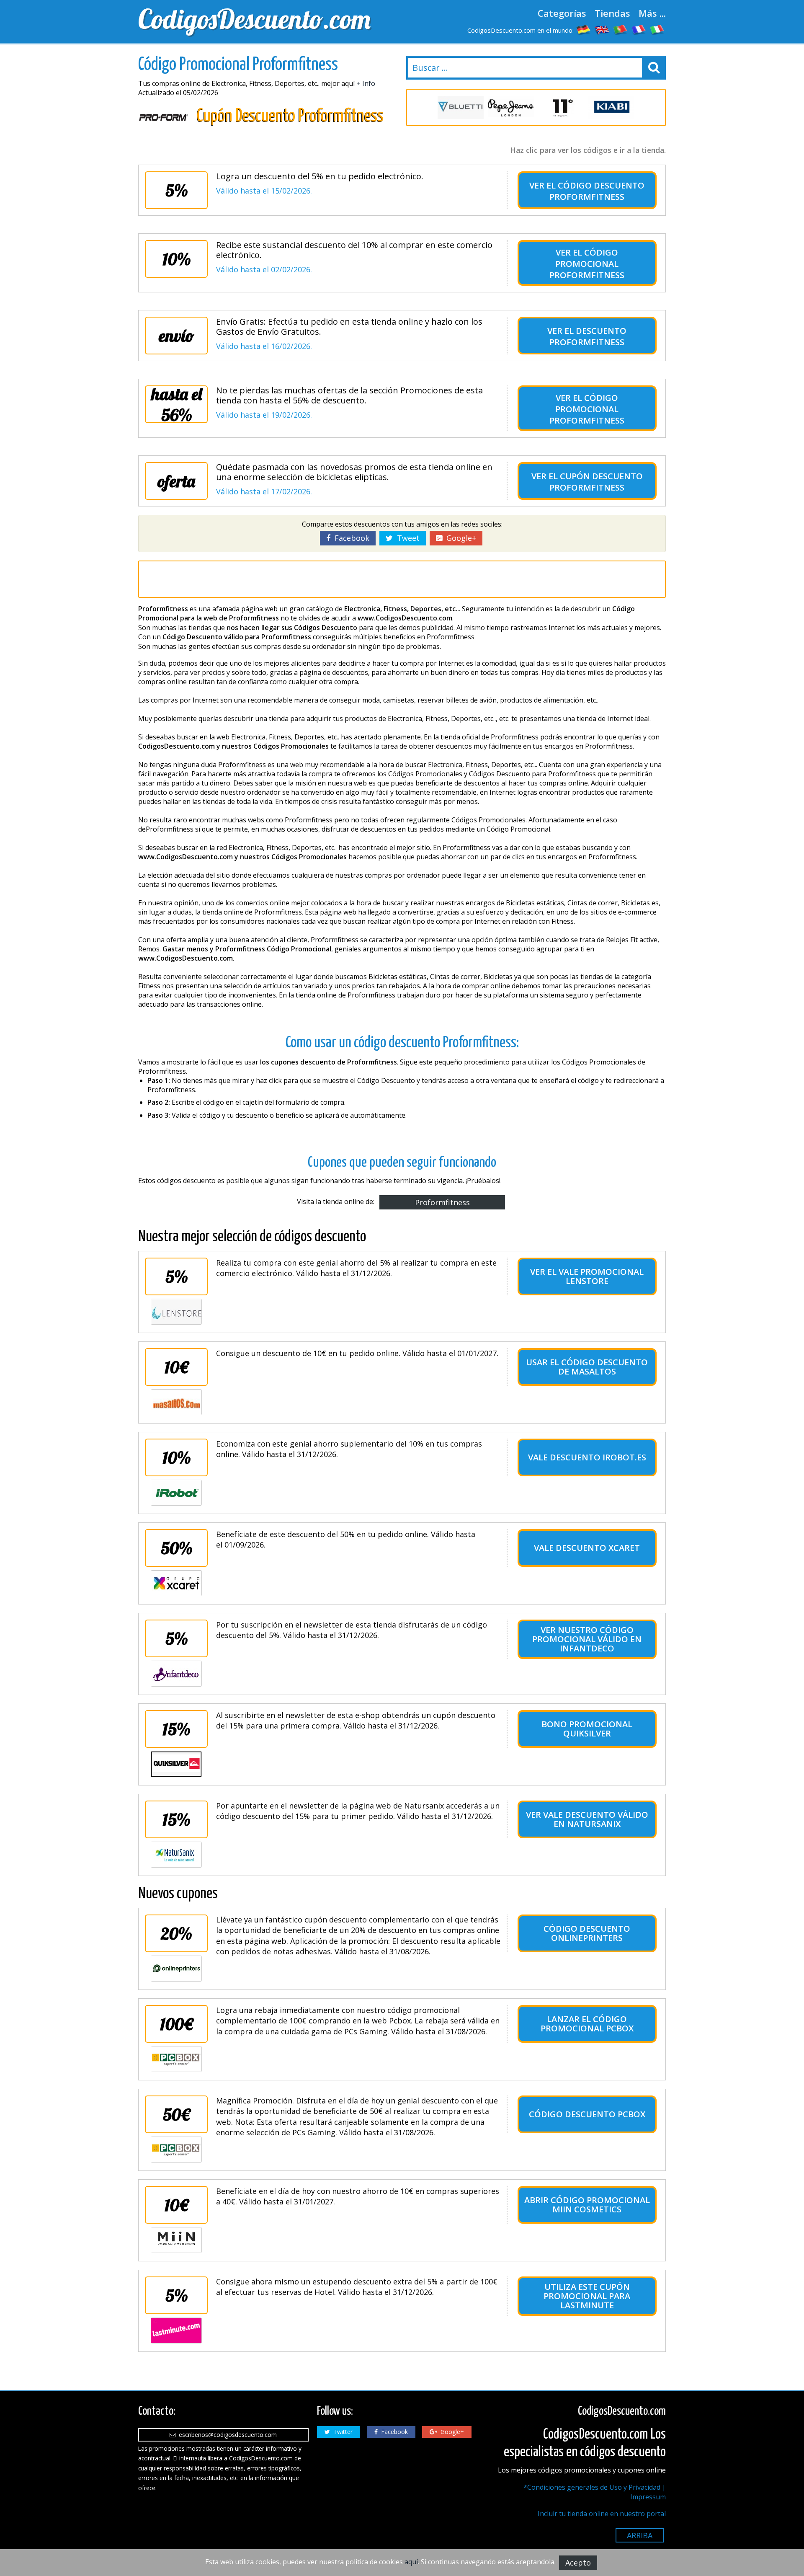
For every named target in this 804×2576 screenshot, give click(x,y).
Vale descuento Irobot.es (587, 1457)
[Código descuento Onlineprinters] (176, 1969)
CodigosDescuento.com (254, 19)
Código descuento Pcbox (587, 2114)
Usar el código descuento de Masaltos (587, 1367)
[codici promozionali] (657, 29)
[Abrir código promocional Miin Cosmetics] (176, 2240)
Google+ (459, 538)
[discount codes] (602, 29)
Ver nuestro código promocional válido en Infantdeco (587, 1639)
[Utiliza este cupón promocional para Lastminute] (176, 2331)
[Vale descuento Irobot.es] (176, 1493)
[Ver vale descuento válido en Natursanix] (176, 1855)
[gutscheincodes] (584, 29)
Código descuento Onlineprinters (587, 1933)
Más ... (652, 13)
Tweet (406, 538)
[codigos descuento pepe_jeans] (511, 107)
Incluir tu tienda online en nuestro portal (602, 2514)
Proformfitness (442, 1202)
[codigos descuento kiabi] (611, 107)
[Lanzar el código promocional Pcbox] (176, 2059)
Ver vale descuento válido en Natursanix (587, 1819)
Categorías (562, 13)
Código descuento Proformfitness (597, 191)
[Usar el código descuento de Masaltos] (176, 1402)
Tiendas (612, 13)
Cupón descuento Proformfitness (596, 482)
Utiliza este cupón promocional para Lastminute (587, 2296)
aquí (411, 2562)
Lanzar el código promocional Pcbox (587, 2024)
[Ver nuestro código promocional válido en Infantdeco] (176, 1674)
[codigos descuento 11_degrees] (561, 107)
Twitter (341, 2432)
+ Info (366, 83)
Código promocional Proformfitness (587, 264)
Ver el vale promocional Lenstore (587, 1276)
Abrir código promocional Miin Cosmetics (587, 2205)
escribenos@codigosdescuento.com (226, 2435)
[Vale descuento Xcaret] (176, 1583)
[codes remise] (639, 29)
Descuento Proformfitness (588, 336)
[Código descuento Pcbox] (176, 2150)
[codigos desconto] (621, 29)
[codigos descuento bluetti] (461, 107)
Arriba (640, 2535)
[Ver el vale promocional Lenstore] (176, 1312)
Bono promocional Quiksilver (587, 1729)
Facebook (350, 538)
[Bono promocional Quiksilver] (176, 1764)
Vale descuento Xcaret (587, 1548)
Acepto (578, 2563)
